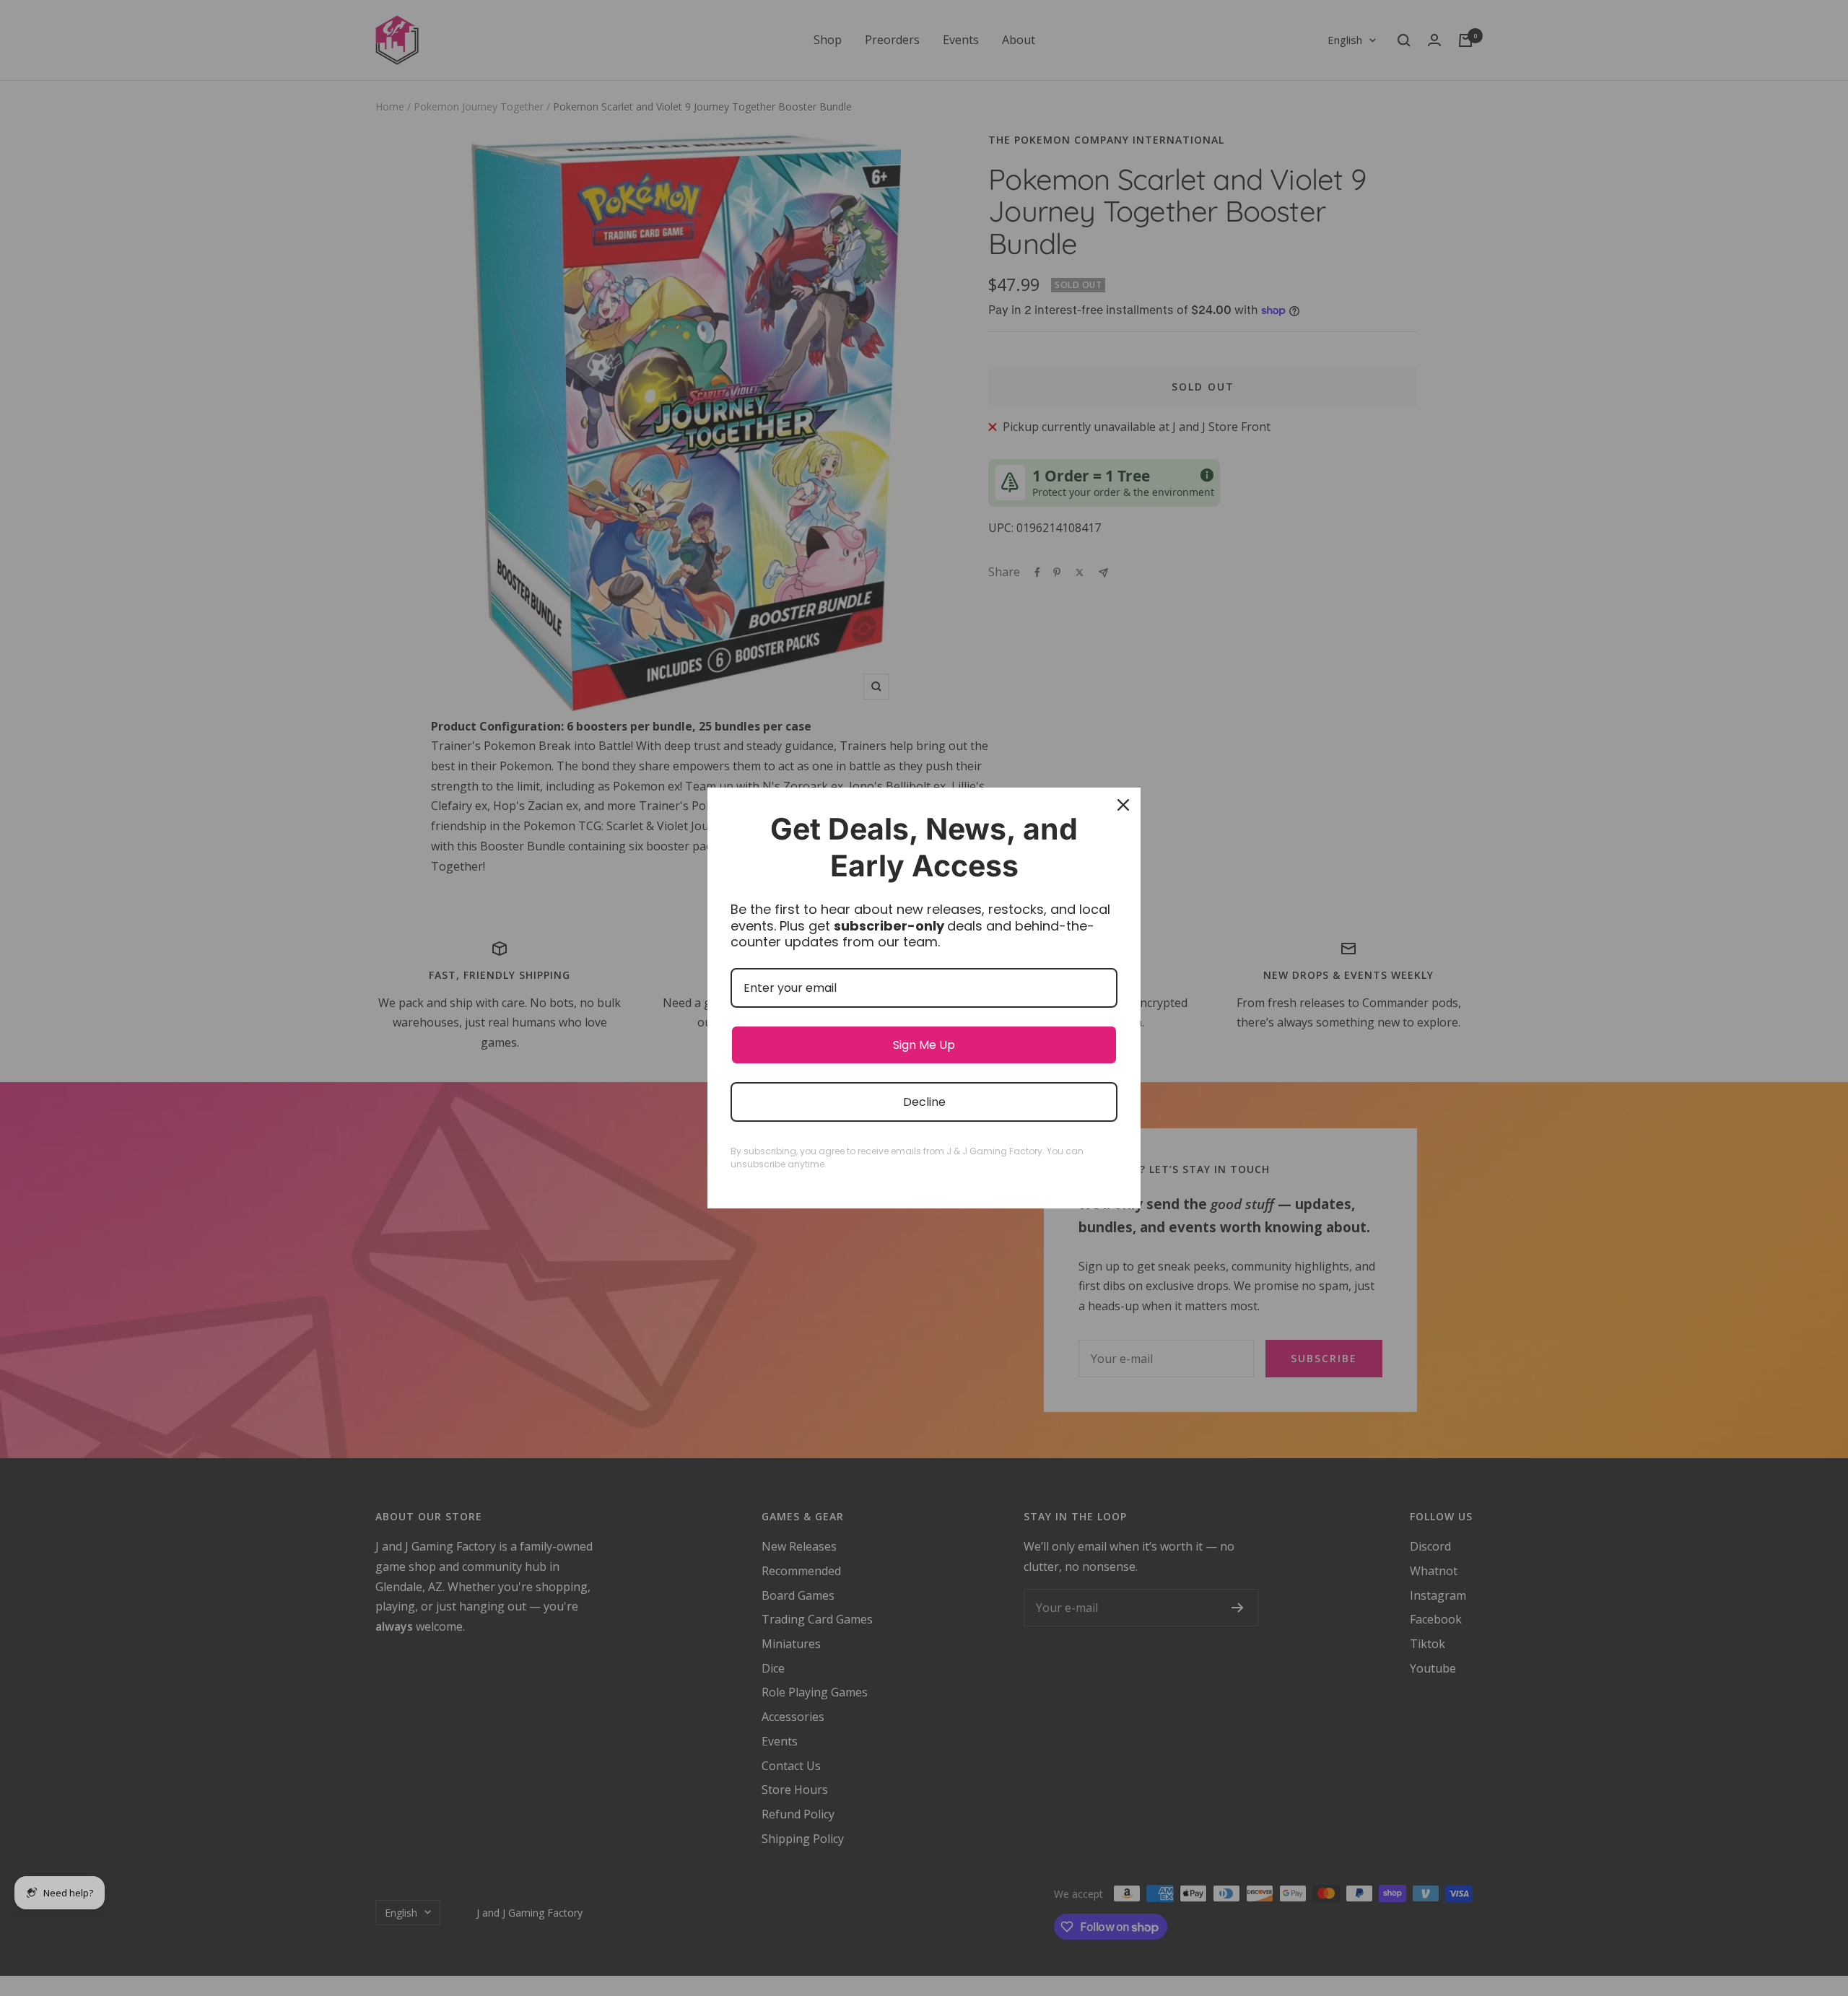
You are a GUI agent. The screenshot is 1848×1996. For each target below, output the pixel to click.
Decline (924, 1102)
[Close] (1123, 805)
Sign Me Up (924, 1045)
